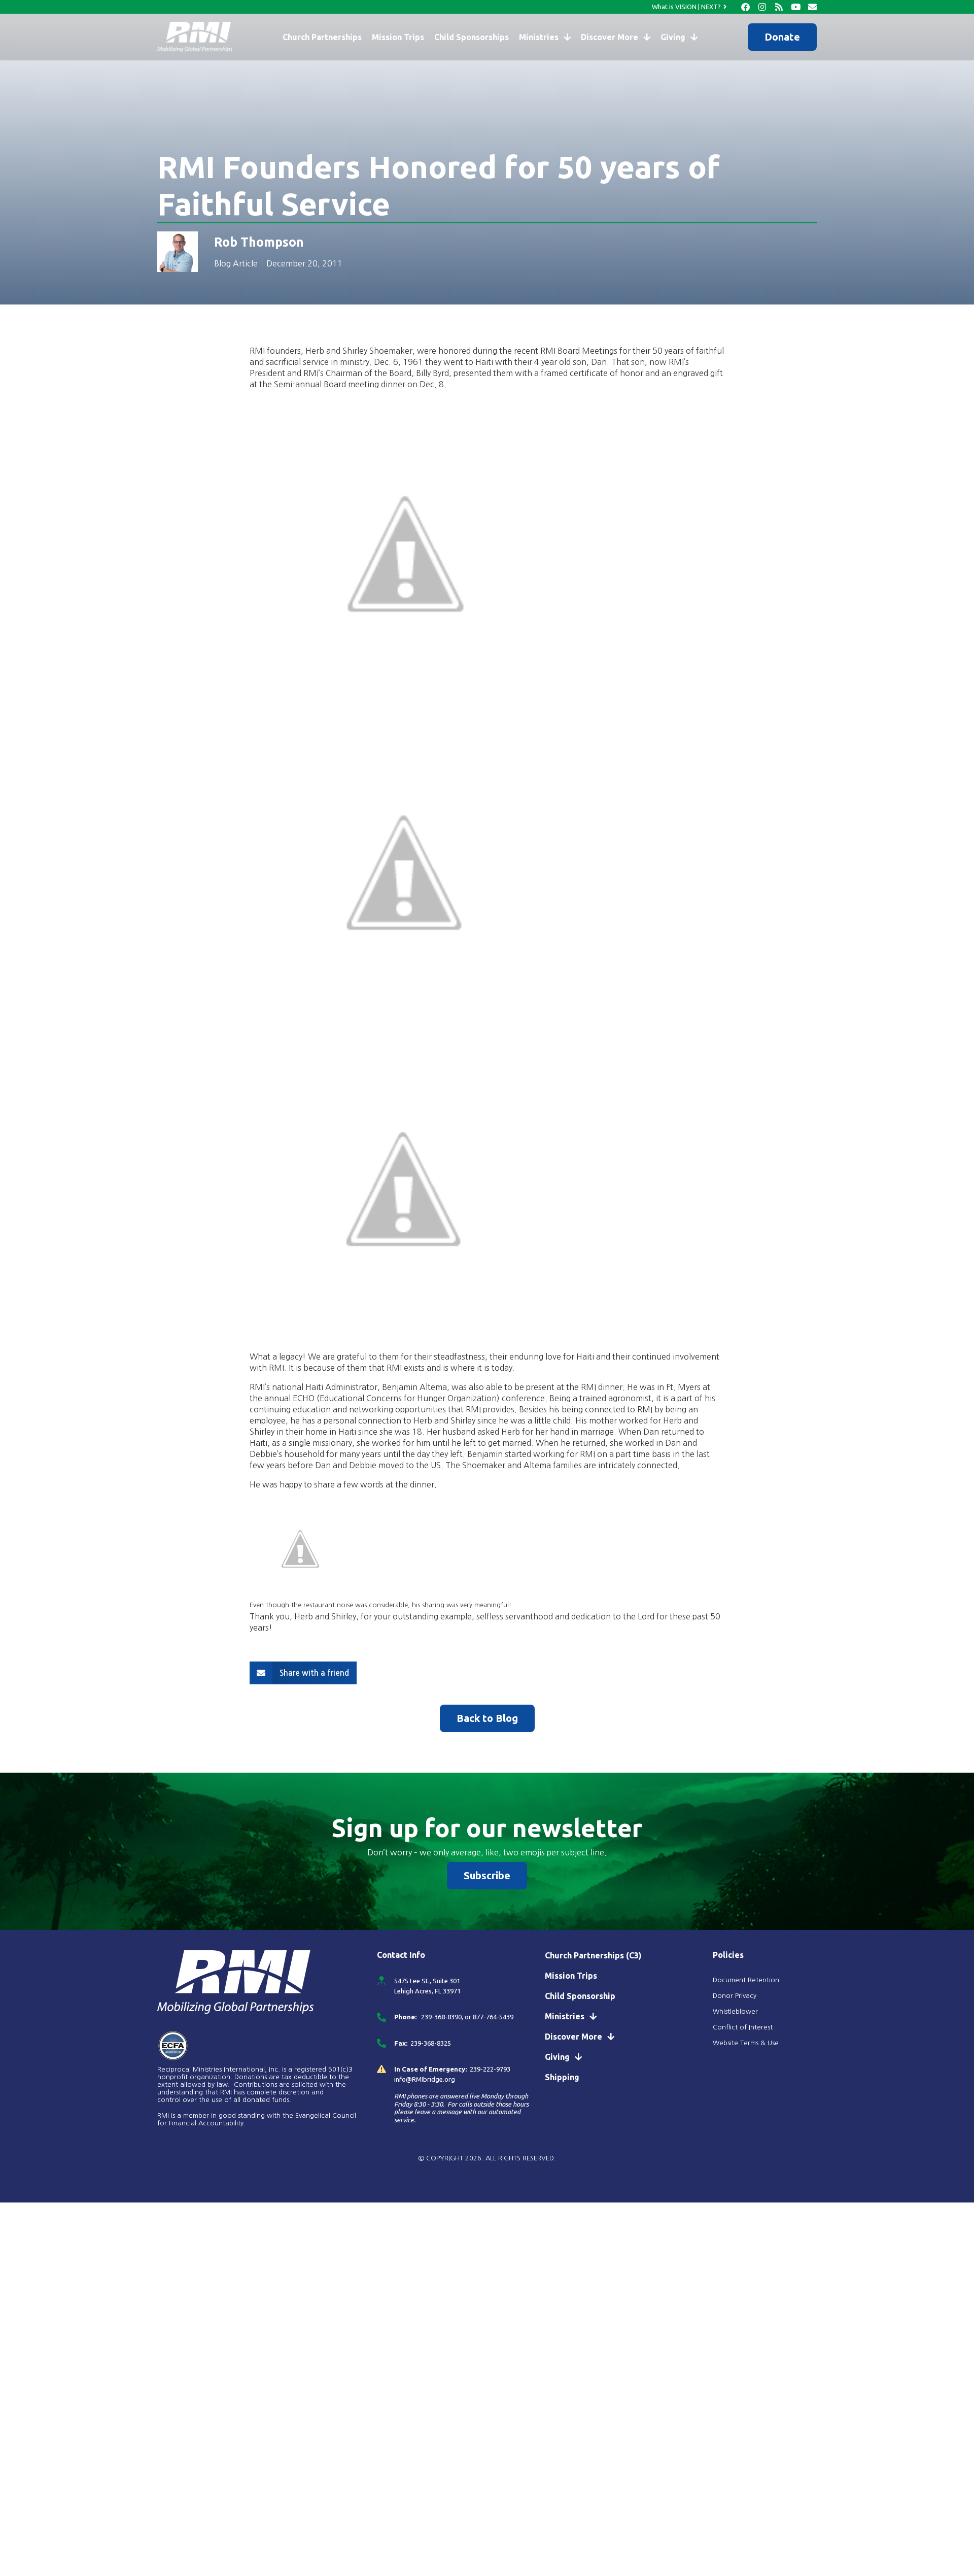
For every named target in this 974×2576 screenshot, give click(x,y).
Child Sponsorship (580, 1996)
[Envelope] (812, 7)
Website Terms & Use (746, 2043)
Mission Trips (398, 37)
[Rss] (779, 7)
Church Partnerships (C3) (593, 1955)
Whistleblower (735, 2011)
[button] (303, 1673)
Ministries (539, 37)
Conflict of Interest (744, 2027)
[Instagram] (762, 7)
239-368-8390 (441, 2017)
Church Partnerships (322, 37)
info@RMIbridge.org (425, 2079)
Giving (673, 37)
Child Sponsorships (472, 37)
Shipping (562, 2077)
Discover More (610, 37)
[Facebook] (745, 7)
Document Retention (746, 1980)
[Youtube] (796, 7)
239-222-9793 (490, 2069)
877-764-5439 (493, 2017)
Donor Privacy (735, 1996)
